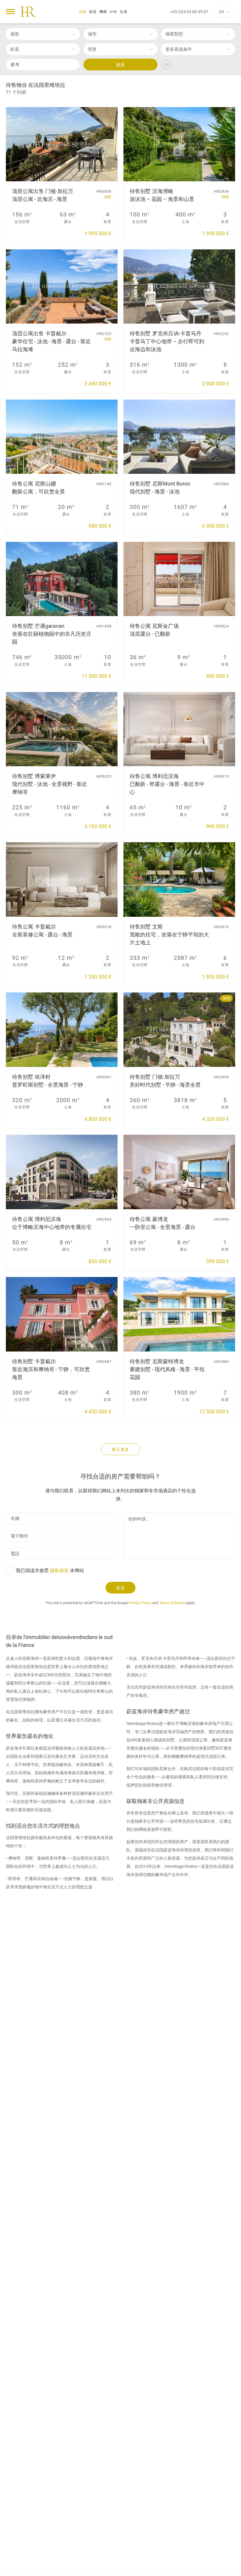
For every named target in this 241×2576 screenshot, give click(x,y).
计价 (113, 12)
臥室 (15, 49)
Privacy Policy (140, 1603)
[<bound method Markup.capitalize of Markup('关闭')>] (221, 2567)
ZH (222, 12)
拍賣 (83, 12)
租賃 (93, 12)
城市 (92, 34)
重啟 (167, 65)
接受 (200, 2567)
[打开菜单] (10, 12)
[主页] (28, 12)
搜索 (120, 65)
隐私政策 (59, 1571)
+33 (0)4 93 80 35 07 (189, 12)
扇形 (15, 34)
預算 (92, 49)
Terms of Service (172, 1603)
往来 (124, 12)
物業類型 (174, 34)
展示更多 (120, 1449)
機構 (103, 12)
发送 (120, 1588)
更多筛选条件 (179, 49)
